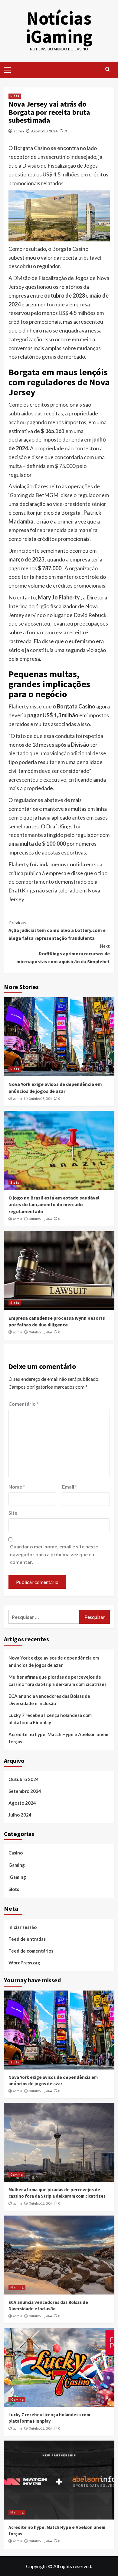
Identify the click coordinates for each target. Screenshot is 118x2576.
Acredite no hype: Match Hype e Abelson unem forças (58, 1738)
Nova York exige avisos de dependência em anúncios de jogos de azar (54, 1661)
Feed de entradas (27, 1939)
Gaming (17, 1865)
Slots (15, 96)
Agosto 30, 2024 (44, 131)
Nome (17, 1487)
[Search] (108, 69)
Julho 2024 (20, 1815)
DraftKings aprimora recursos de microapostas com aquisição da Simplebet (63, 954)
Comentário (24, 1404)
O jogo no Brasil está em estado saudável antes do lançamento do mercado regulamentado (54, 1204)
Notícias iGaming (59, 27)
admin (19, 131)
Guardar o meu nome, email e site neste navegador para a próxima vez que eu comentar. (54, 1554)
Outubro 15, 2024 (40, 1219)
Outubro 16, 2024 (40, 1099)
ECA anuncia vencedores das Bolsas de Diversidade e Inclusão (49, 1700)
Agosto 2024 (22, 1803)
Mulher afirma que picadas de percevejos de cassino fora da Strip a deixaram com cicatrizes (57, 1680)
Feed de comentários (31, 1951)
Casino (16, 1853)
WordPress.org (24, 1963)
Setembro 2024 (25, 1791)
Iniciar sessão (23, 1927)
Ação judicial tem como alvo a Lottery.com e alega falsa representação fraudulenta (57, 930)
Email (70, 1487)
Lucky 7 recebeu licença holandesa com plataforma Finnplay (50, 1719)
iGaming (17, 1877)
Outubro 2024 (24, 1779)
